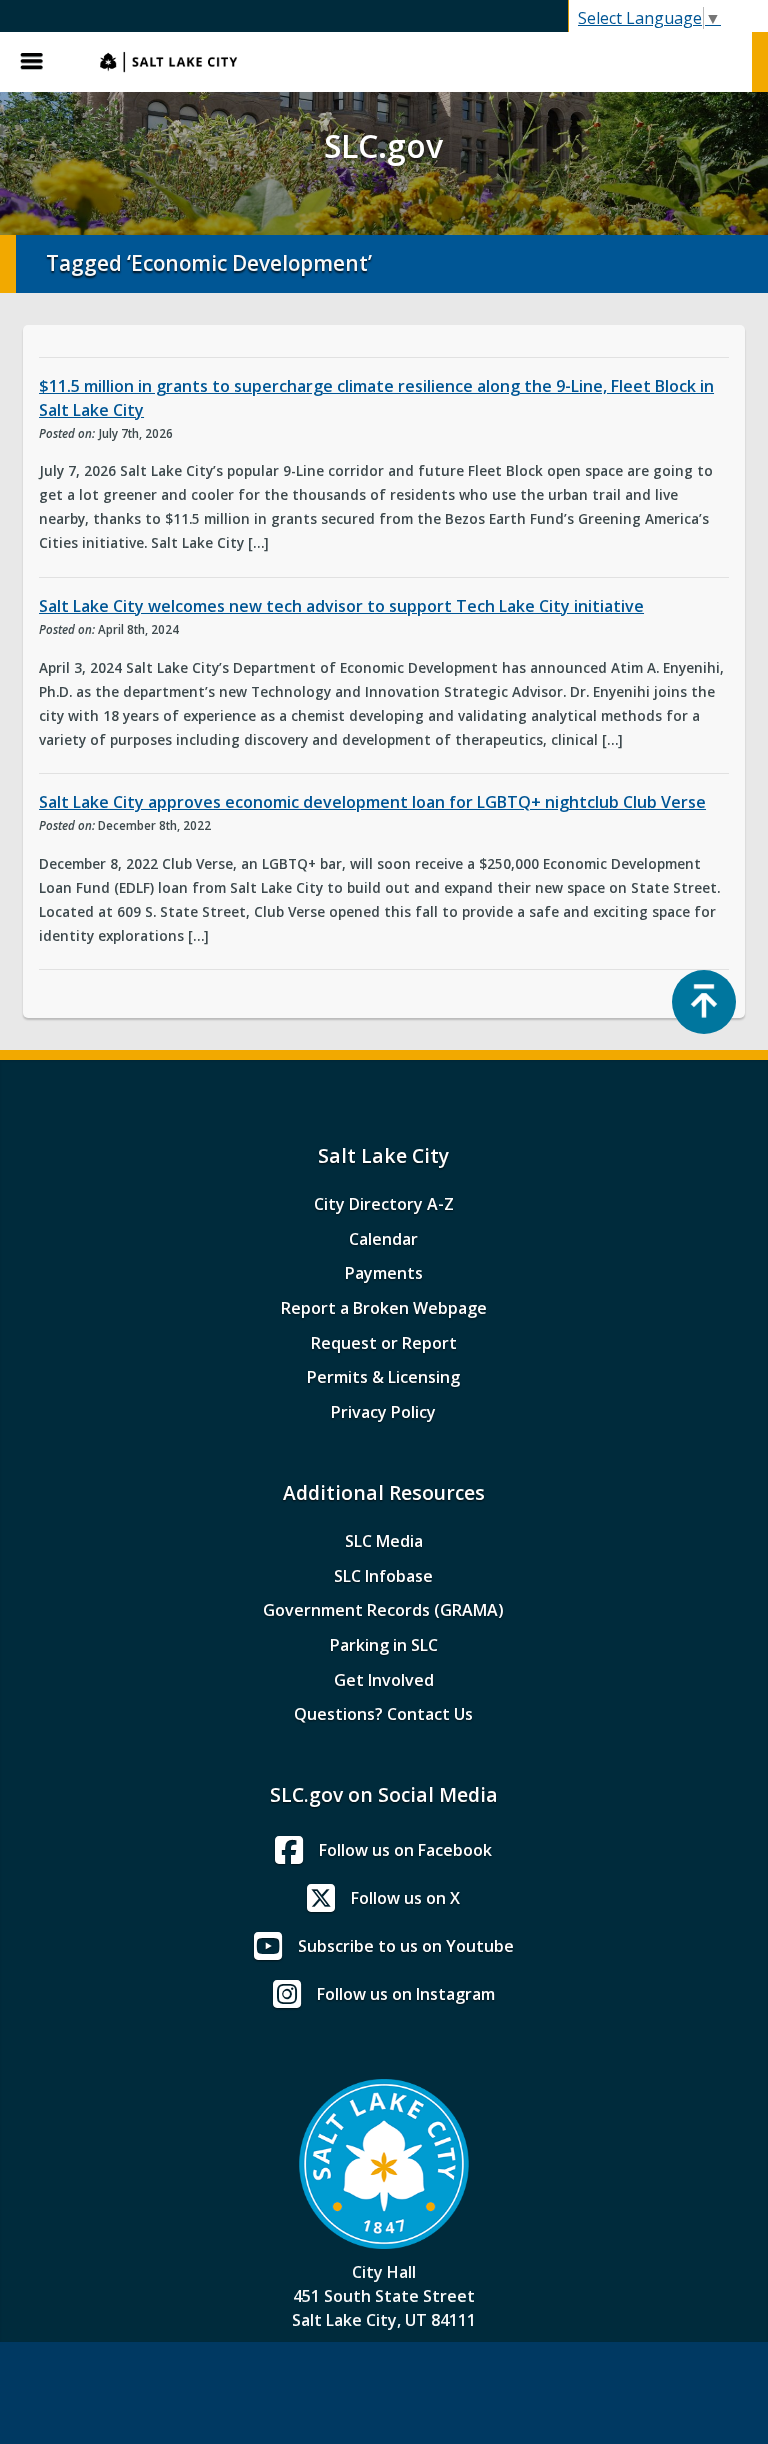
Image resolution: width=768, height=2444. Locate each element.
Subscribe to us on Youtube (406, 1946)
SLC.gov (416, 62)
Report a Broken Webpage (384, 1308)
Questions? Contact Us (383, 1714)
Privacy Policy (383, 1412)
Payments (384, 1273)
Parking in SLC (384, 1645)
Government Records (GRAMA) (383, 1610)
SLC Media (384, 1541)
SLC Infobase (383, 1576)
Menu (40, 62)
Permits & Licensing (383, 1377)
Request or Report (384, 1343)
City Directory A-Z (384, 1204)
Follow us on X (405, 1898)
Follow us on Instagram (406, 1994)
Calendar (383, 1239)
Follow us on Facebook (405, 1850)
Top (704, 1002)
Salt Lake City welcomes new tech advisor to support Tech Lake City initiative (341, 606)
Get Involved (384, 1680)
